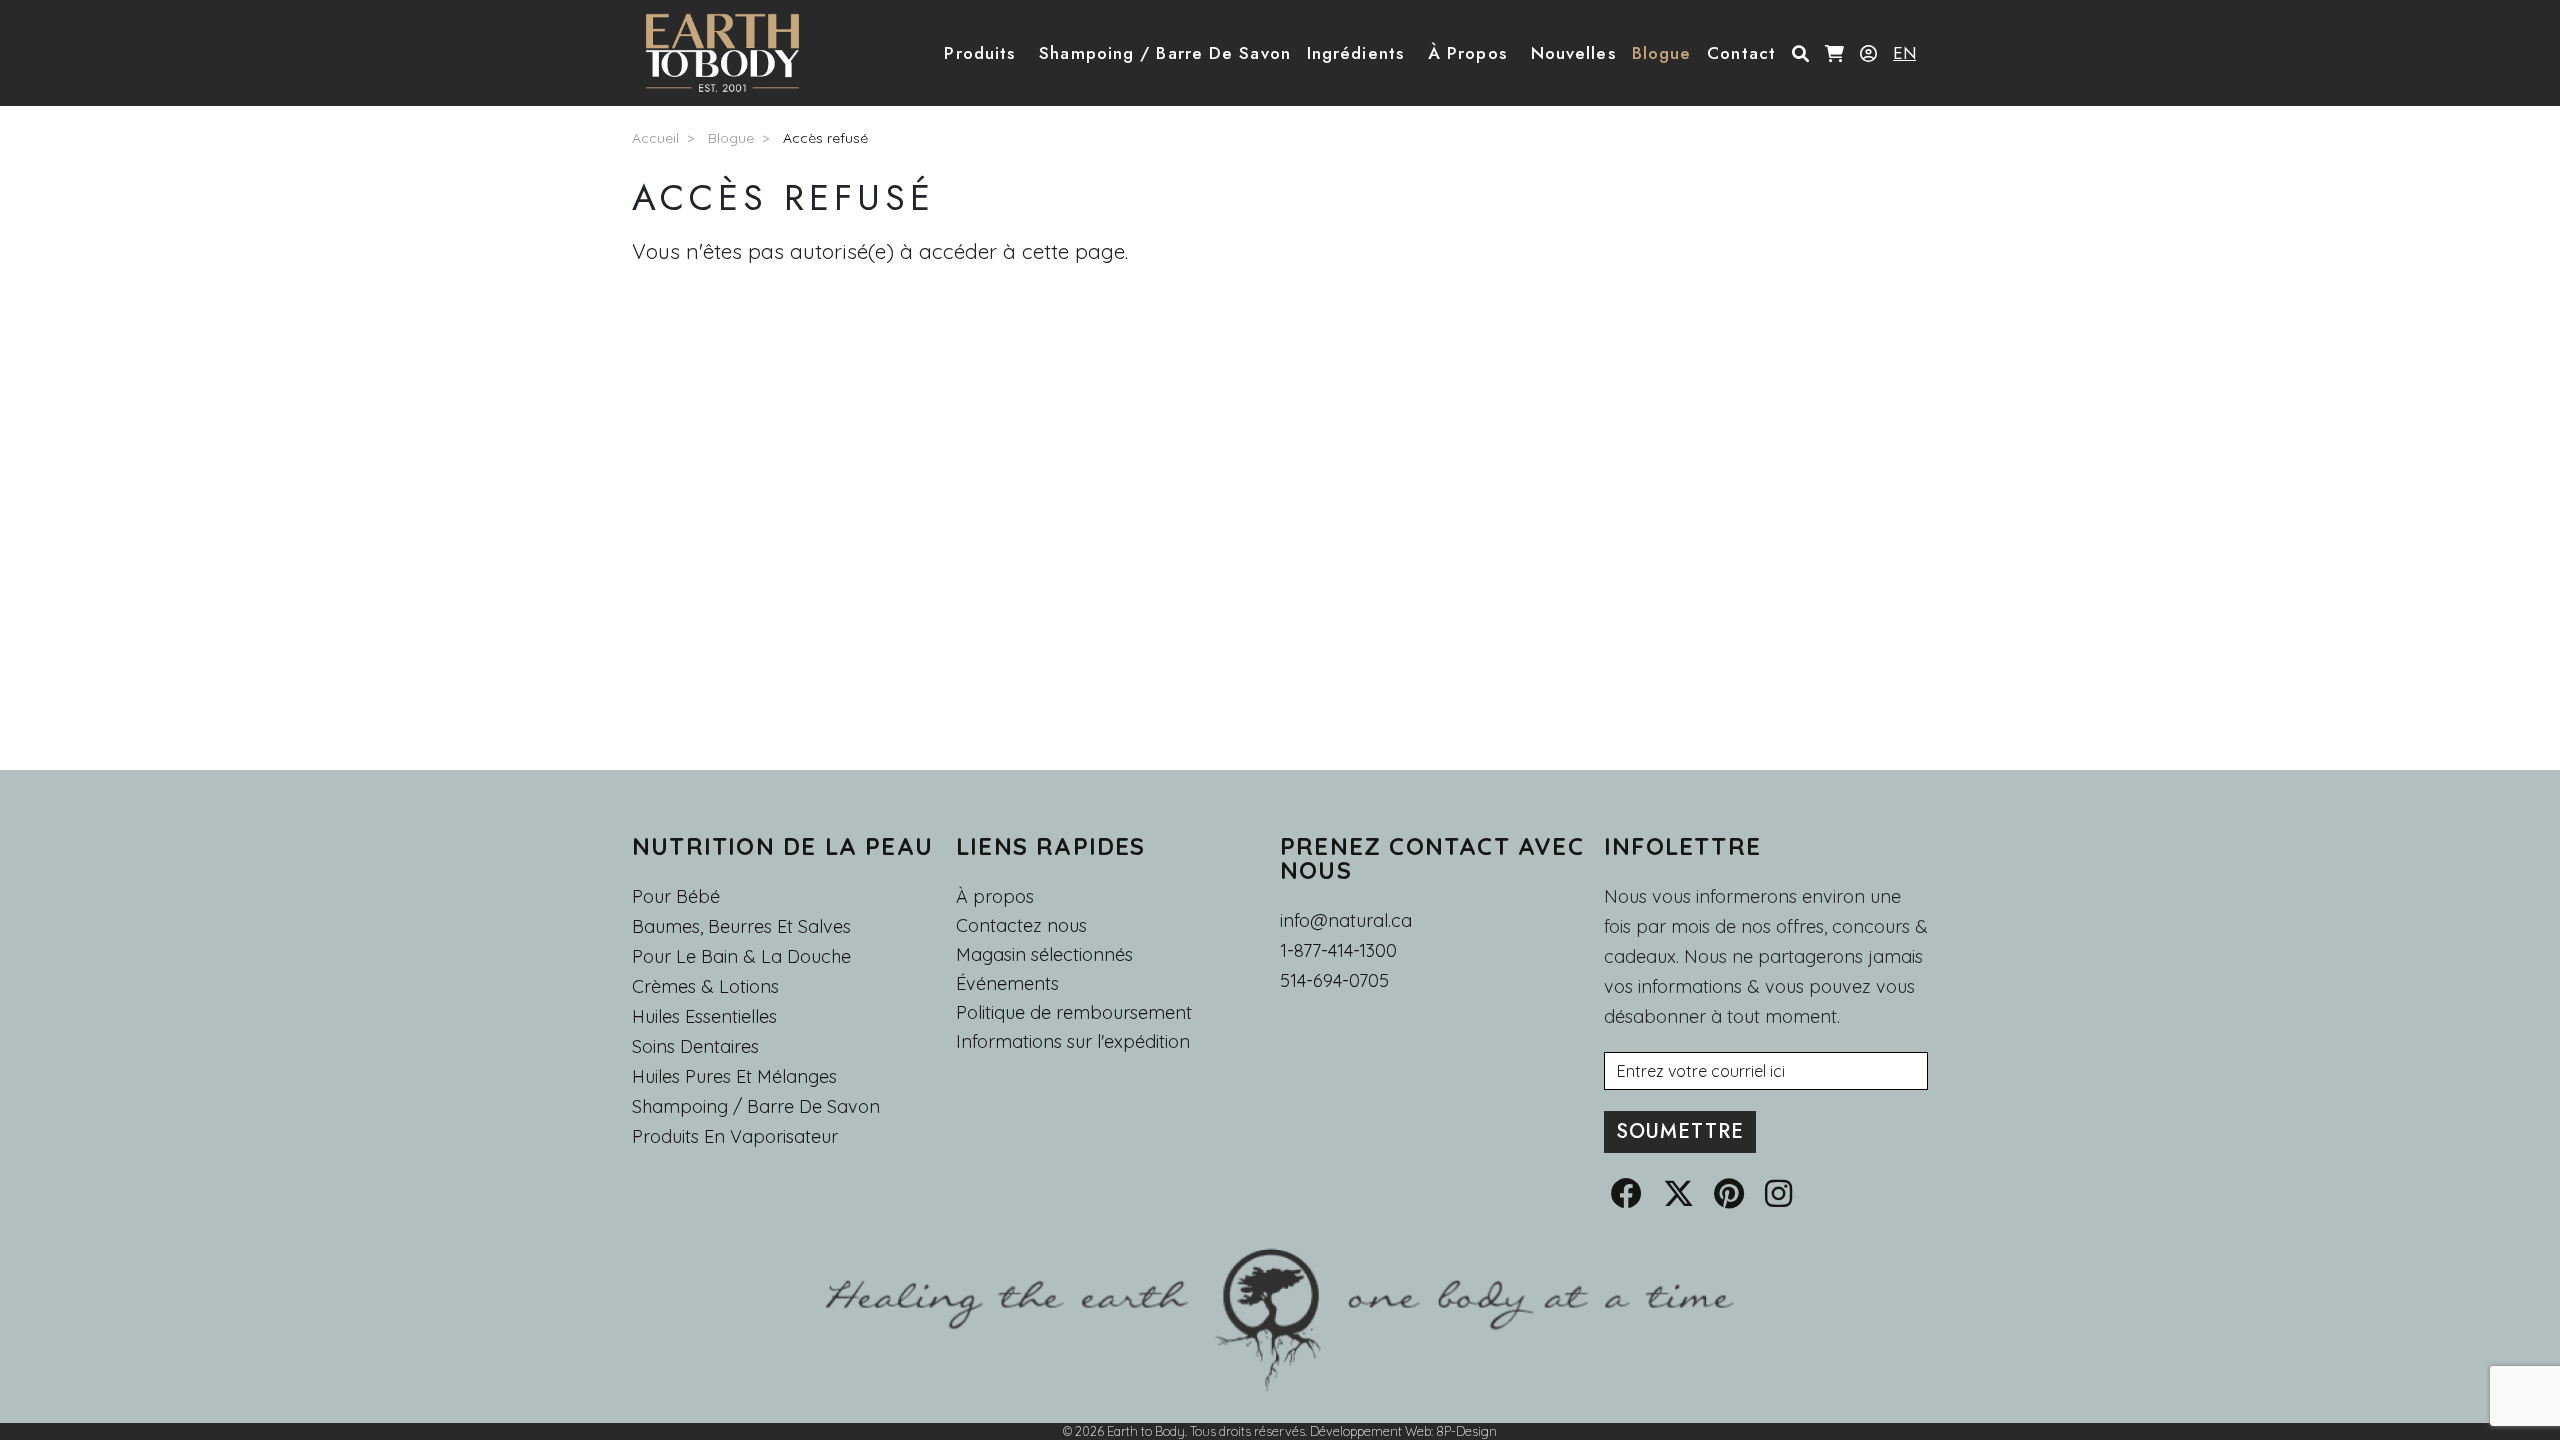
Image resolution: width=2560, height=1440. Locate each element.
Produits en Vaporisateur (735, 1136)
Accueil (655, 138)
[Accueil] (730, 53)
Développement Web (1370, 1431)
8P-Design (1466, 1431)
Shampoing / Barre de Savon (756, 1106)
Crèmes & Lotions (705, 986)
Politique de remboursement (1074, 1013)
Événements (1007, 984)
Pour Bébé (676, 896)
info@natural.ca (1346, 920)
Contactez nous (1021, 926)
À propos (995, 896)
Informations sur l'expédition (1073, 1042)
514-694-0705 (1334, 980)
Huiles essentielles (704, 1016)
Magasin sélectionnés (1044, 955)
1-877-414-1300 (1338, 950)
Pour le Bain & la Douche (741, 956)
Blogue (731, 138)
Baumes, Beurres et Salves (741, 926)
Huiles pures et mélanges (734, 1076)
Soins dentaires (695, 1046)
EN (1904, 53)
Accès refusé (825, 138)
